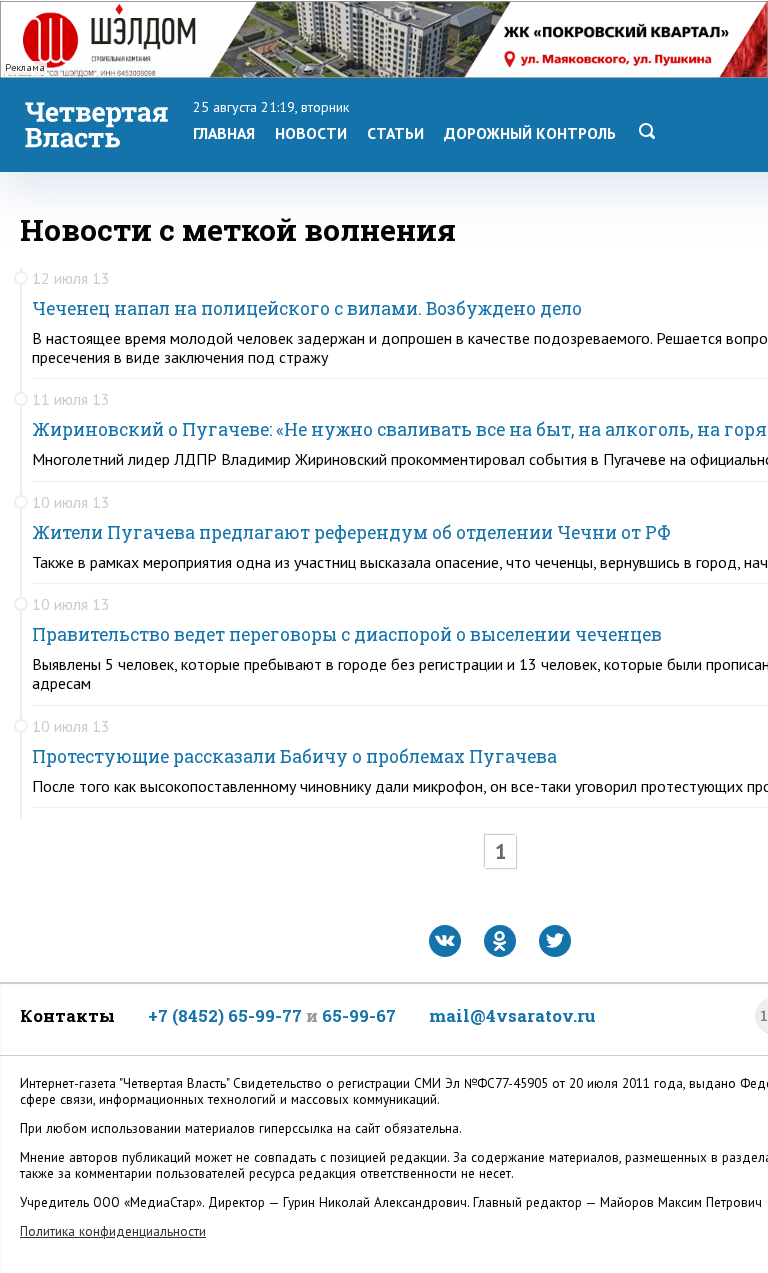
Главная (224, 133)
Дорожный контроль (530, 133)
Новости (311, 133)
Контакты (67, 1015)
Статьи (395, 133)
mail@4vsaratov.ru (512, 1015)
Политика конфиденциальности (113, 1231)
